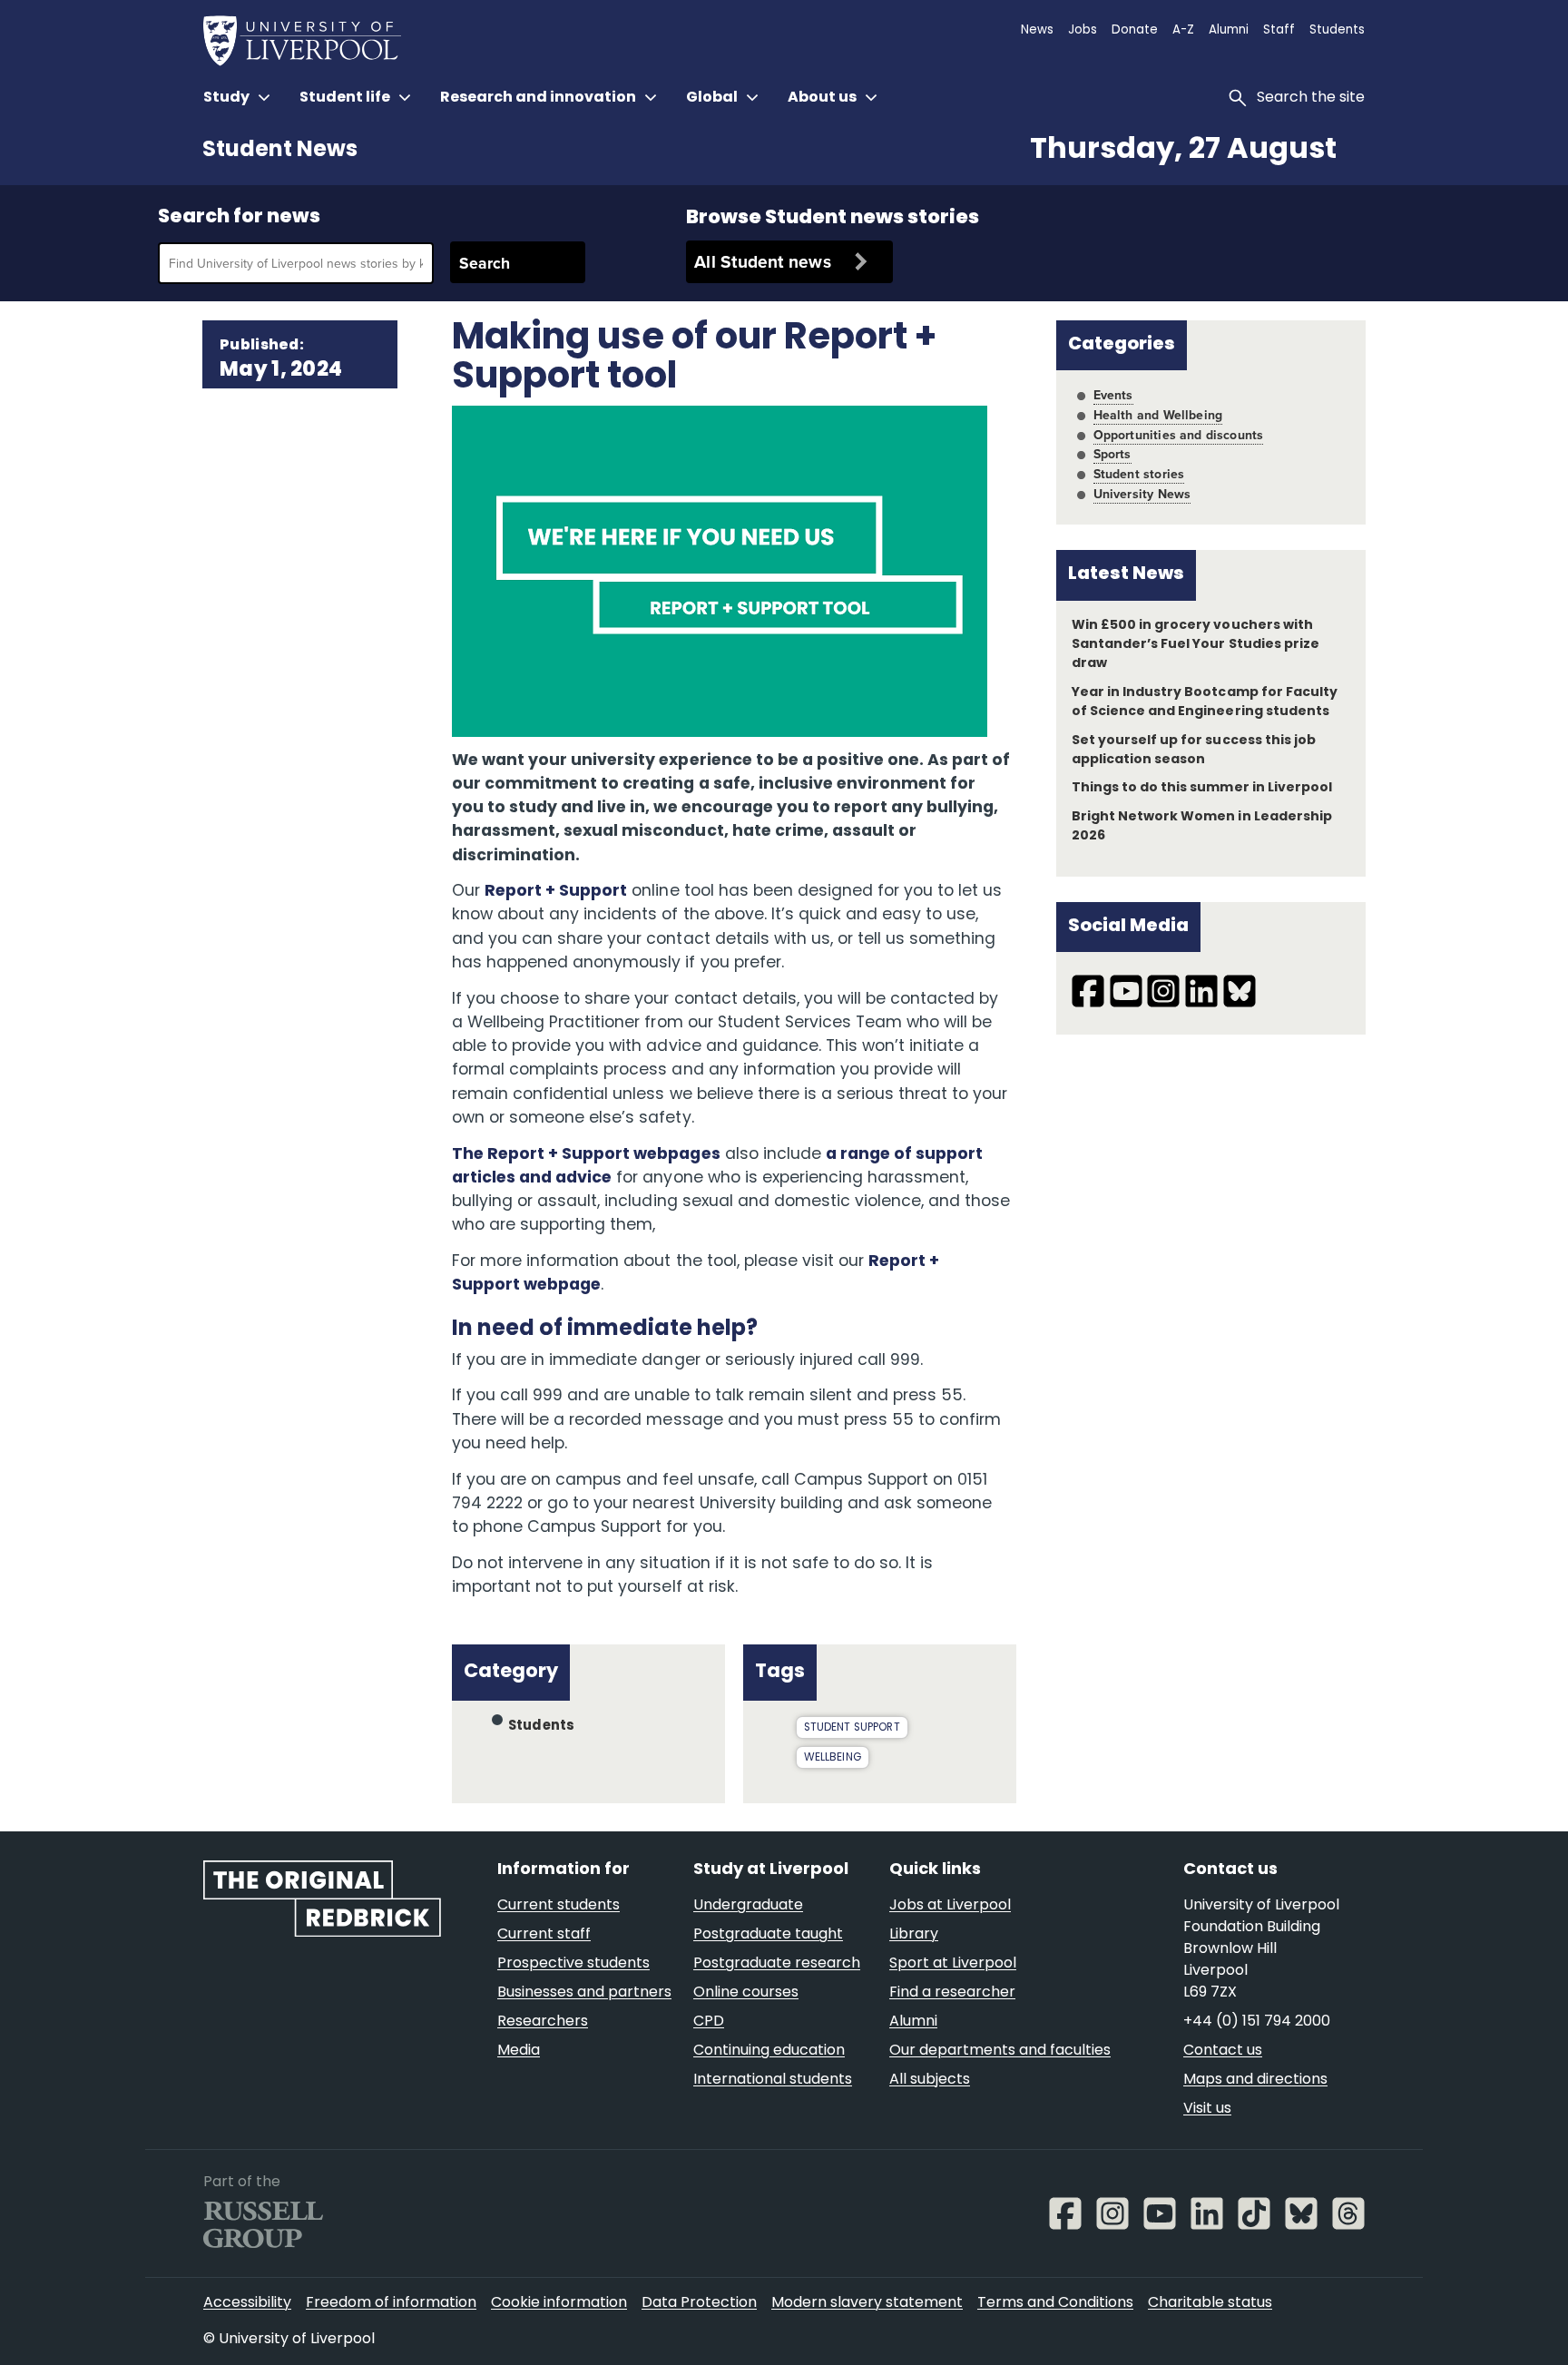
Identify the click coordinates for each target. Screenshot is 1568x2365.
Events (1113, 395)
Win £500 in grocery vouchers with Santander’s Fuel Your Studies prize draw (1196, 645)
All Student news (763, 261)
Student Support (852, 1728)
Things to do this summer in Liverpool (1202, 788)
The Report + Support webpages (586, 1155)
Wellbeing (833, 1758)
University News (1142, 494)
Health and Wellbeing (1158, 415)
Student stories (1139, 474)
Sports (1112, 454)
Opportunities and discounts (1179, 435)
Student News (280, 151)
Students (542, 1727)
